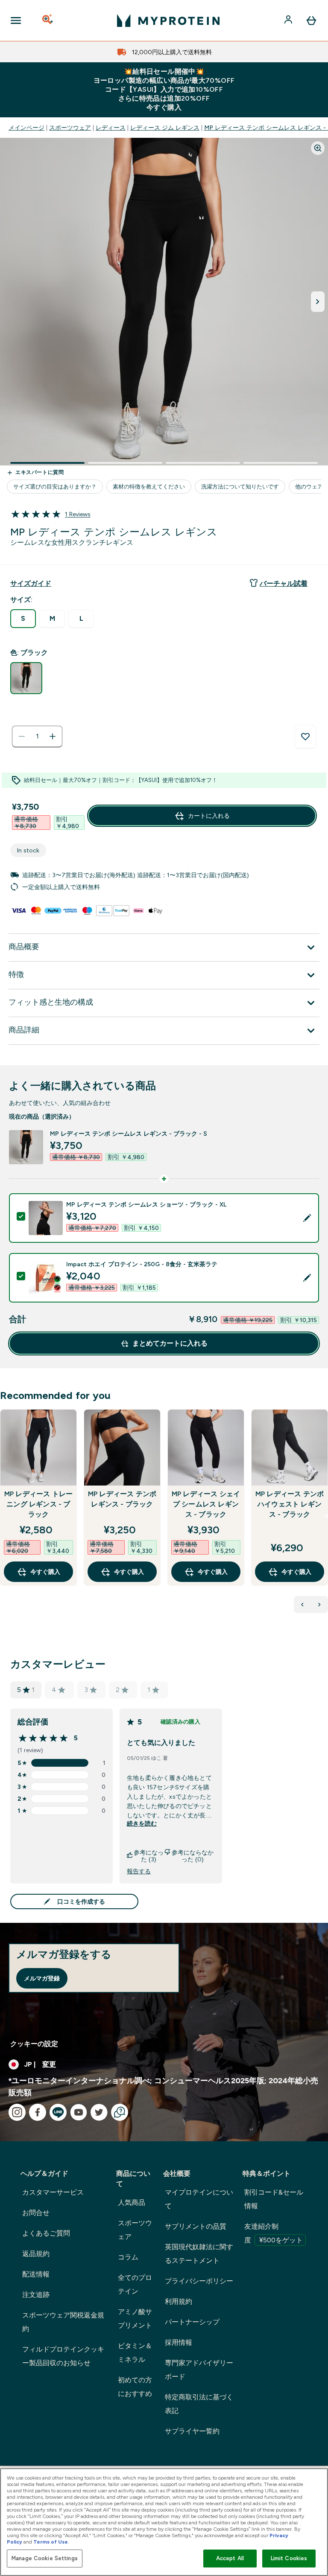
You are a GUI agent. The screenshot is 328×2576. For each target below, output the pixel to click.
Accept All (230, 2558)
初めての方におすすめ (135, 2387)
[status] (37, 736)
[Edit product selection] (307, 1218)
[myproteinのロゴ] (168, 20)
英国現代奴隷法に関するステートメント (199, 2254)
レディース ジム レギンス (165, 128)
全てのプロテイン (135, 2284)
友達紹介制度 (274, 2233)
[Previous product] (302, 1605)
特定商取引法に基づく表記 (199, 2404)
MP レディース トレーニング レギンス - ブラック (38, 1504)
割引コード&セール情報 (274, 2199)
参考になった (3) (149, 1856)
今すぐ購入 (45, 1572)
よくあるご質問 (46, 2233)
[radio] (23, 619)
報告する (139, 1871)
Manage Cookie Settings (45, 2558)
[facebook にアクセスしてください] (38, 2112)
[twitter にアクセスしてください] (99, 2112)
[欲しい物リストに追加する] (305, 737)
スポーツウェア (70, 128)
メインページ (26, 128)
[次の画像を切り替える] (318, 302)
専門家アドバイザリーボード (199, 2370)
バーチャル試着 (284, 583)
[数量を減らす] (22, 736)
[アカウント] (289, 20)
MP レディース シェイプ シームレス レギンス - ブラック (206, 1504)
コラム (128, 2257)
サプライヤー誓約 (192, 2431)
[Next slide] (326, 1516)
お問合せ (36, 2213)
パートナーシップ (192, 2322)
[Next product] (319, 1605)
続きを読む (142, 1823)
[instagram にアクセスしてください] (17, 2112)
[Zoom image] (318, 148)
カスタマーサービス (53, 2192)
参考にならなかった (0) (193, 1856)
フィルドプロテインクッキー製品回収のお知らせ (63, 2356)
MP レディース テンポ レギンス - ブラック (122, 1499)
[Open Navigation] (16, 20)
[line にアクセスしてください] (58, 2112)
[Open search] (48, 20)
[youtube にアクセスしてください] (79, 2112)
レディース (111, 128)
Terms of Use (51, 2542)
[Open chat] (120, 2112)
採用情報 (179, 2342)
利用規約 (179, 2301)
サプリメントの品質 (196, 2226)
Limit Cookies (289, 2558)
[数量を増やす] (53, 736)
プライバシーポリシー (199, 2281)
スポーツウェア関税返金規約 (63, 2322)
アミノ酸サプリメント (135, 2319)
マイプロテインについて (199, 2199)
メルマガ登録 (42, 1978)
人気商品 (132, 2202)
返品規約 (36, 2254)
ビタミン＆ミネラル (135, 2353)
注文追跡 (36, 2295)
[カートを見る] (311, 20)
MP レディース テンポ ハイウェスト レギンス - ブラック (290, 1504)
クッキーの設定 (34, 2044)
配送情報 (36, 2274)
